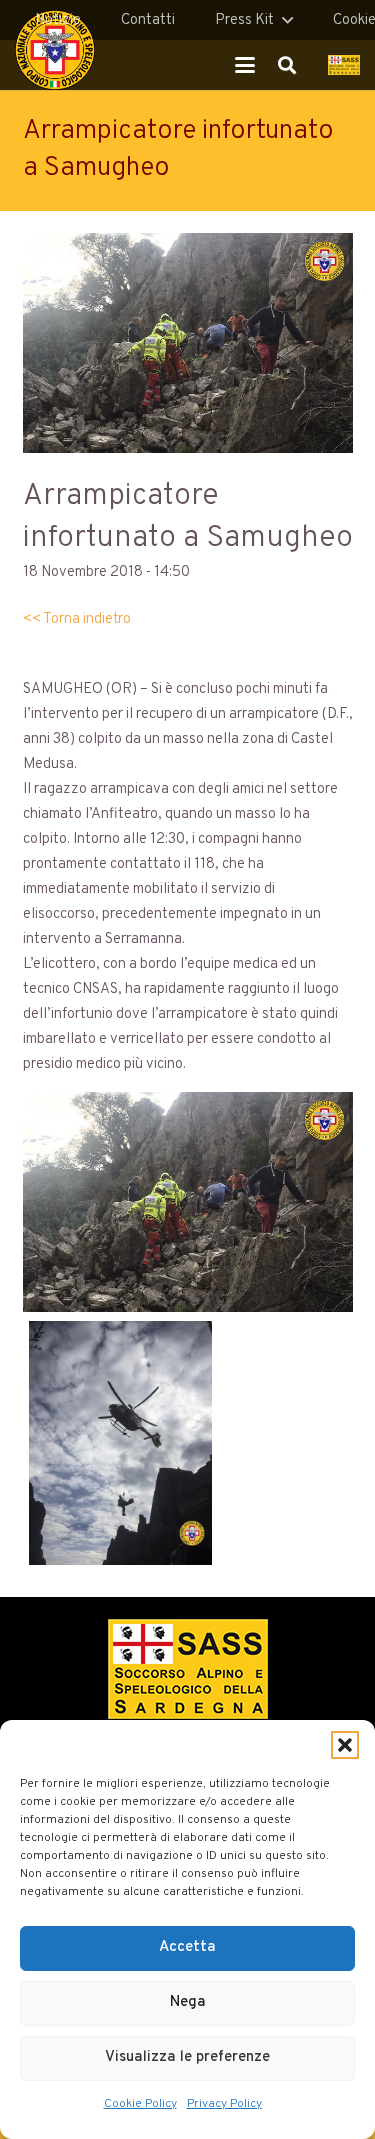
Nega (188, 2002)
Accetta (187, 1947)
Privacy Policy (224, 2104)
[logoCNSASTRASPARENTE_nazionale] (55, 50)
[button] (345, 1745)
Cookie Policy (140, 2104)
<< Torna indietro (77, 619)
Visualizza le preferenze (187, 2057)
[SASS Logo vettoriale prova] (344, 65)
